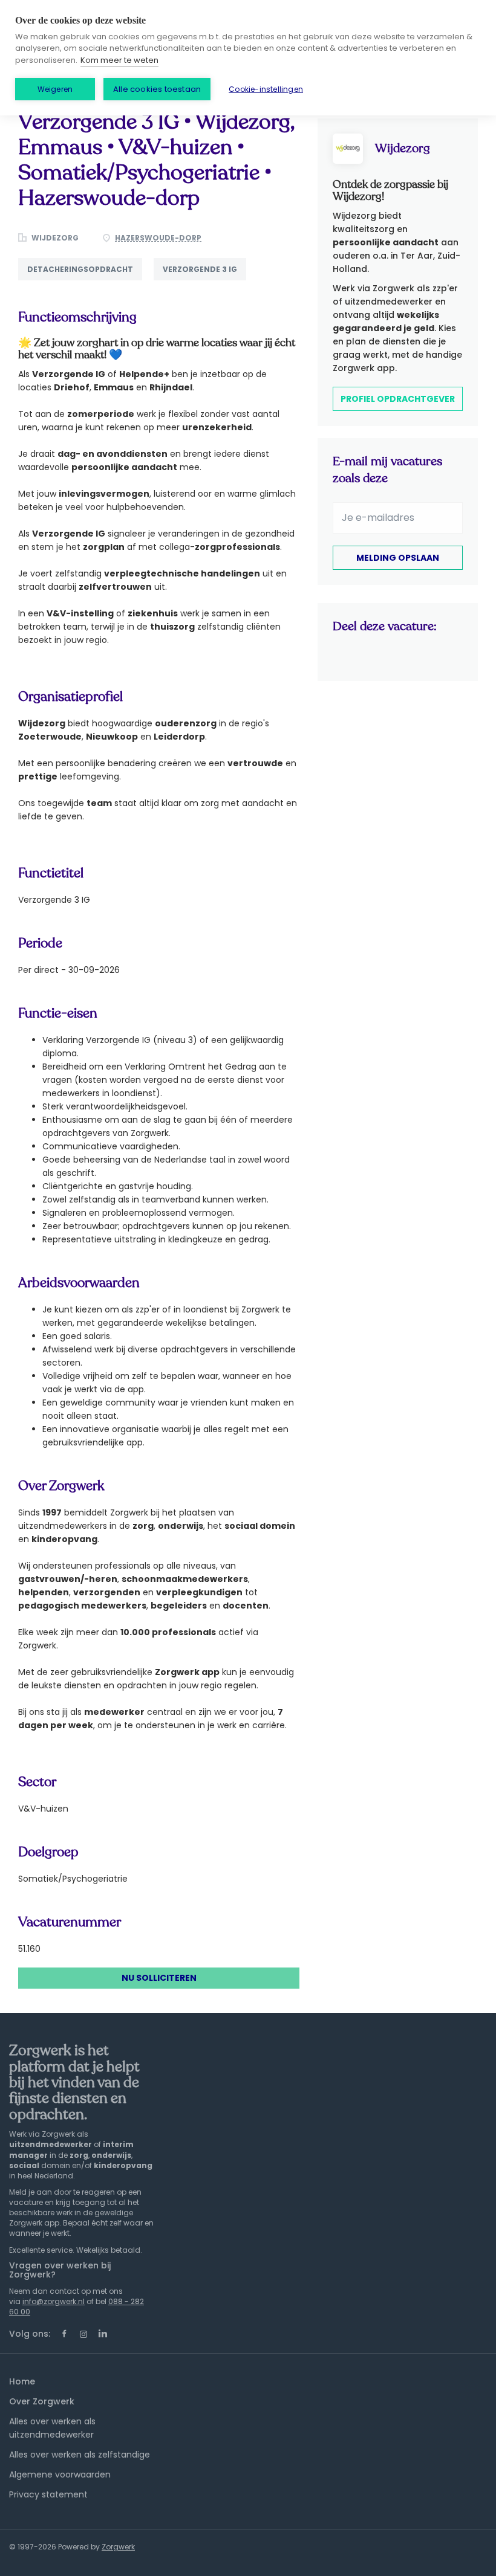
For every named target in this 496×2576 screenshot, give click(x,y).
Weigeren (55, 89)
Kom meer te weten (119, 60)
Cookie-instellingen (266, 89)
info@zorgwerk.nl (54, 2301)
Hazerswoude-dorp (158, 238)
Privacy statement (48, 2494)
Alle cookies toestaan (157, 89)
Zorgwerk (118, 2547)
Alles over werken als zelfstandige (80, 2455)
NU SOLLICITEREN (159, 1978)
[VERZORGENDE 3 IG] (204, 280)
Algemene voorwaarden (60, 2474)
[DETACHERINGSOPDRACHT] (86, 280)
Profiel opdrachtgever (398, 399)
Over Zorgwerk (42, 2401)
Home (22, 2381)
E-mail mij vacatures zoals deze (387, 470)
